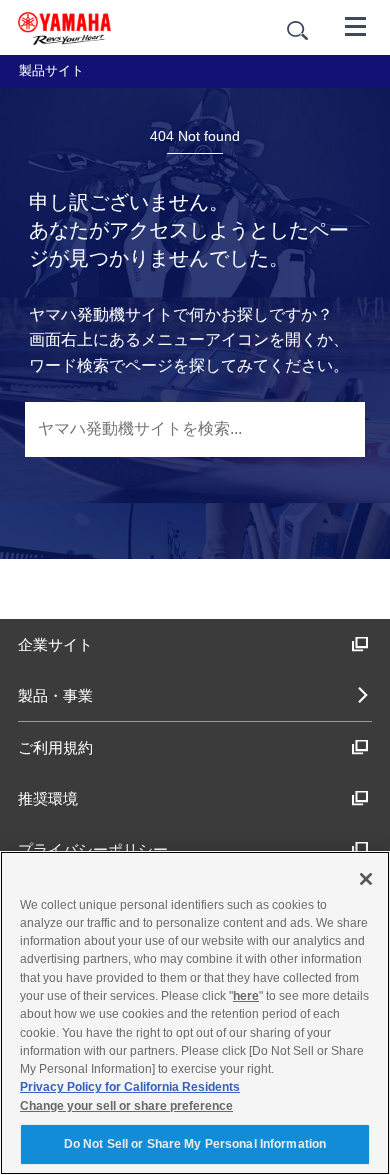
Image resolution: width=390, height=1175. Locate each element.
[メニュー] (356, 25)
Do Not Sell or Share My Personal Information (195, 1144)
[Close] (366, 879)
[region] (195, 1013)
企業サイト (55, 644)
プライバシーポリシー (93, 849)
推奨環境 (48, 798)
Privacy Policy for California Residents (130, 1087)
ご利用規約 (55, 747)
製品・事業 (55, 695)
